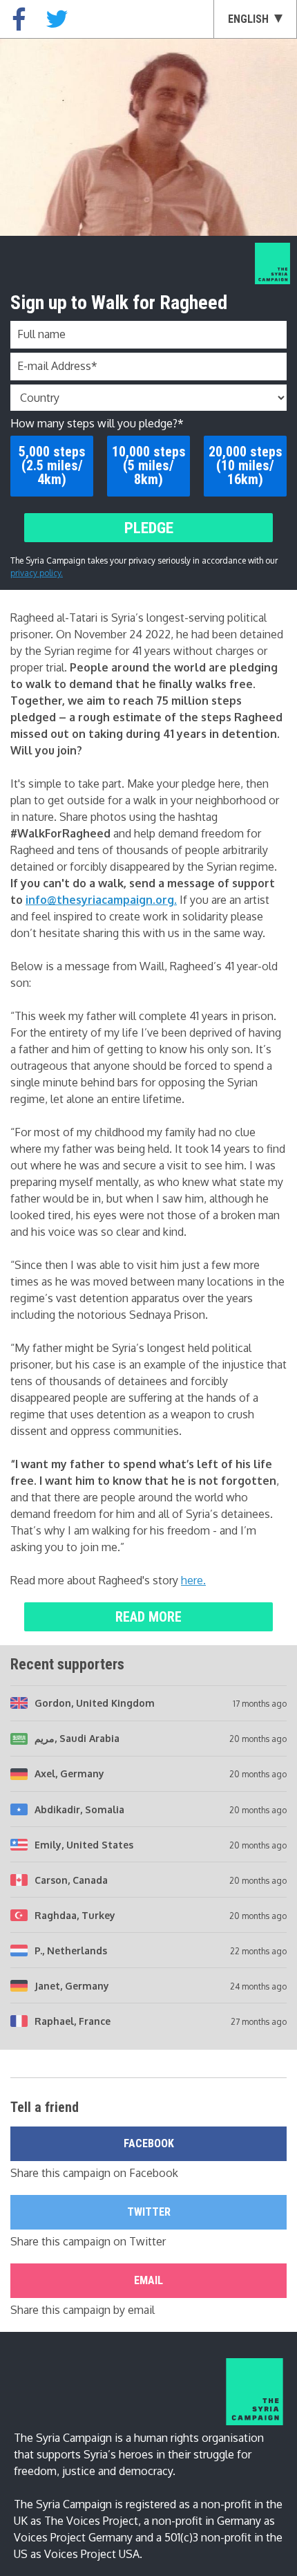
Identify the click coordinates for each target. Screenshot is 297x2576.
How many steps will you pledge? (97, 423)
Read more (148, 1617)
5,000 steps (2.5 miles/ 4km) (52, 465)
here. (193, 1580)
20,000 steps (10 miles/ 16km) (246, 465)
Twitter (149, 2212)
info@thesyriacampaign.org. (101, 900)
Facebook (149, 2143)
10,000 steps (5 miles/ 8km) (149, 465)
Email (148, 2280)
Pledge (149, 528)
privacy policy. (37, 573)
